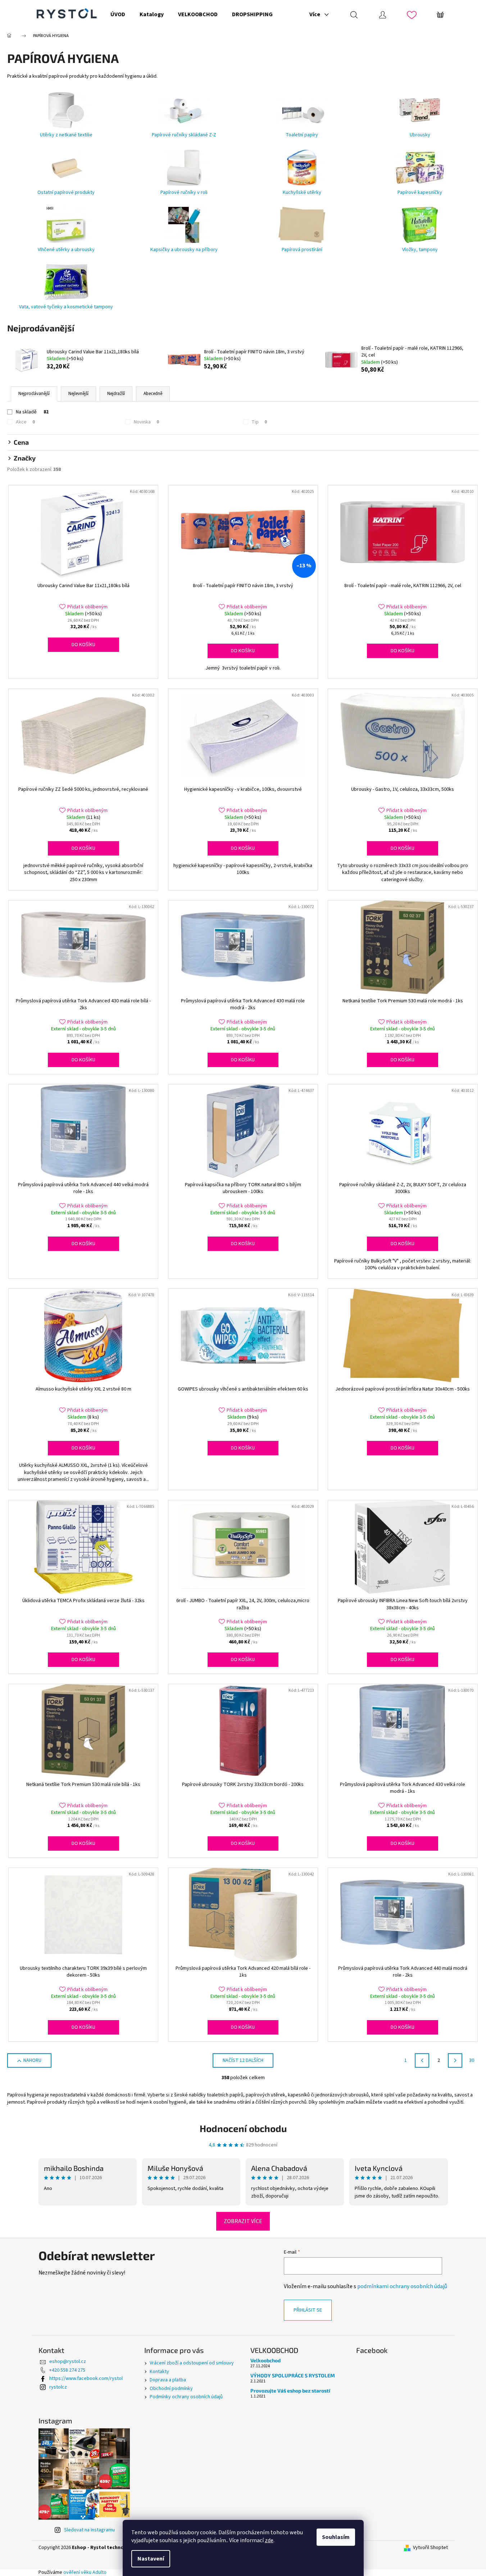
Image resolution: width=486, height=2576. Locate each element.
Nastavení (151, 2559)
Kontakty (159, 2372)
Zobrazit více (243, 2221)
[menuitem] (118, 14)
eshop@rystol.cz (68, 2362)
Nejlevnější (78, 394)
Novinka (146, 422)
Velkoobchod (265, 2360)
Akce (25, 422)
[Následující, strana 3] (455, 2060)
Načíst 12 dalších (243, 2060)
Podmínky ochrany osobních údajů (186, 2397)
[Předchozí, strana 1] (422, 2060)
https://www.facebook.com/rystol (86, 2378)
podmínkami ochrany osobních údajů (402, 2286)
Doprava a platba (168, 2380)
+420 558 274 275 (67, 2370)
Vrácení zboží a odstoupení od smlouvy (192, 2363)
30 (472, 2060)
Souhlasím (336, 2537)
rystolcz (58, 2387)
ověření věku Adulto (85, 2572)
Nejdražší (116, 394)
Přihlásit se (308, 2310)
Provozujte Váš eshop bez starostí (290, 2391)
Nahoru (32, 2060)
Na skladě (32, 412)
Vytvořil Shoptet (430, 2548)
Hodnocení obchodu (243, 2128)
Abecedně (153, 394)
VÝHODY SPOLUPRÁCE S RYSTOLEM (293, 2375)
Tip (259, 422)
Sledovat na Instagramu (89, 2530)
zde (269, 2540)
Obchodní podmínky (171, 2389)
